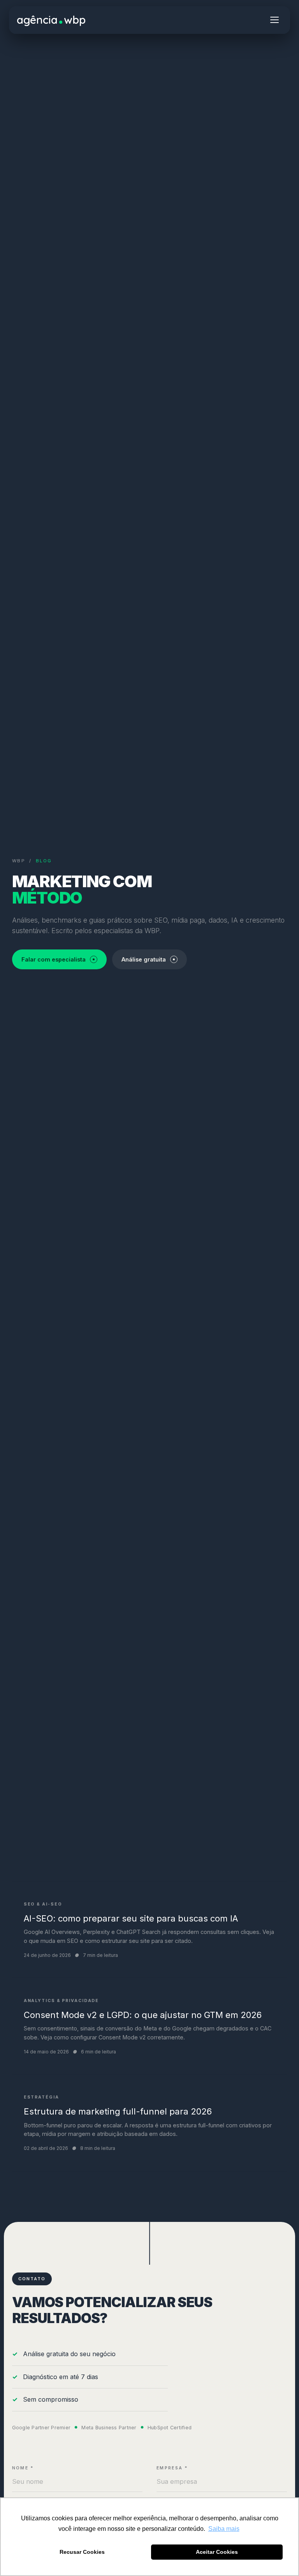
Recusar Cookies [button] (82, 2552)
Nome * (23, 2468)
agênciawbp (51, 20)
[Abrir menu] (274, 20)
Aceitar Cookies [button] (217, 2552)
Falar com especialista (54, 959)
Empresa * (172, 2468)
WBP (19, 861)
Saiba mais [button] (224, 2529)
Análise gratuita (144, 959)
